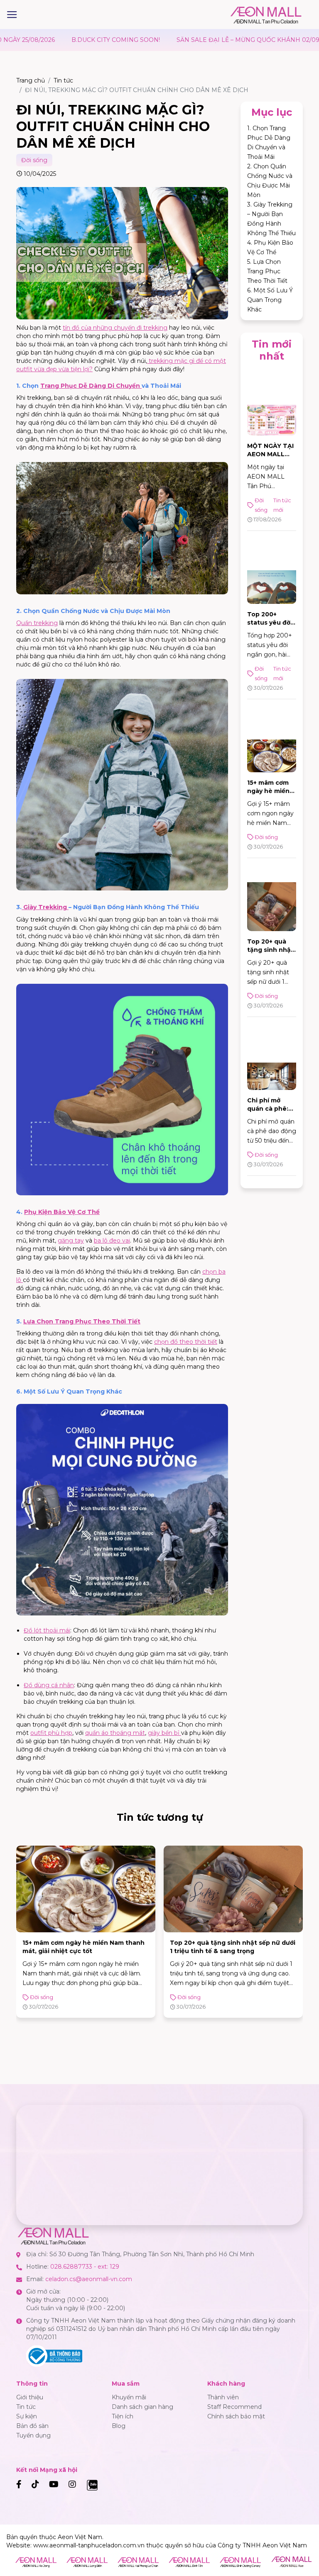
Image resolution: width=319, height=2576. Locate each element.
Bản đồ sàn (32, 2426)
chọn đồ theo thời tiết (186, 1342)
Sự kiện (27, 2416)
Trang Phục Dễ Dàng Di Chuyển (91, 386)
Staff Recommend (234, 2407)
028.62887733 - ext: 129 (85, 2267)
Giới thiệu (30, 2397)
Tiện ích (123, 2416)
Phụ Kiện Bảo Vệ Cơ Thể (62, 1212)
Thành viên (223, 2397)
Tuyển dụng (33, 2435)
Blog (119, 2426)
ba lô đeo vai (112, 1241)
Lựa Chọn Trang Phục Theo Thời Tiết (82, 1321)
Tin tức (63, 80)
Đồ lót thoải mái (47, 1630)
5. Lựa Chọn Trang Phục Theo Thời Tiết (267, 271)
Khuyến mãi (129, 2397)
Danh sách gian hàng (142, 2407)
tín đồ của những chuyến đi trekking (115, 328)
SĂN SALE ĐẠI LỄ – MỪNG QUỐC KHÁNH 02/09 (164, 40)
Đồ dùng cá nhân (49, 1685)
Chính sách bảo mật (236, 2416)
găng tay (71, 1241)
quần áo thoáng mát (115, 1733)
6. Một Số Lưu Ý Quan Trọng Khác (270, 300)
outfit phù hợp (51, 1733)
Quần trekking (37, 623)
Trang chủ (31, 80)
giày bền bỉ (164, 1733)
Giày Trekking (45, 907)
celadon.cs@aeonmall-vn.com (89, 2279)
